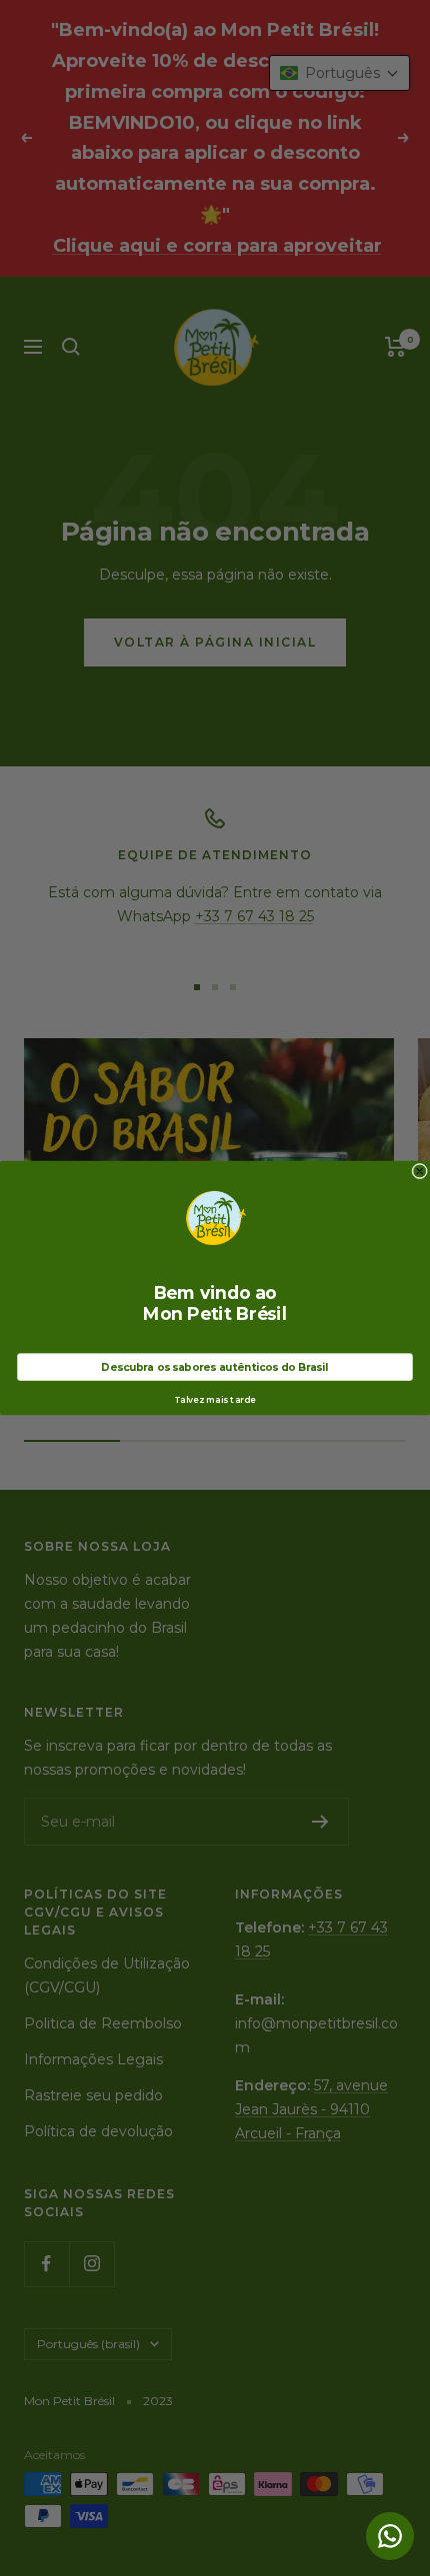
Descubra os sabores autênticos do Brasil (214, 1367)
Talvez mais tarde (214, 1400)
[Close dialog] (420, 1171)
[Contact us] (390, 2536)
